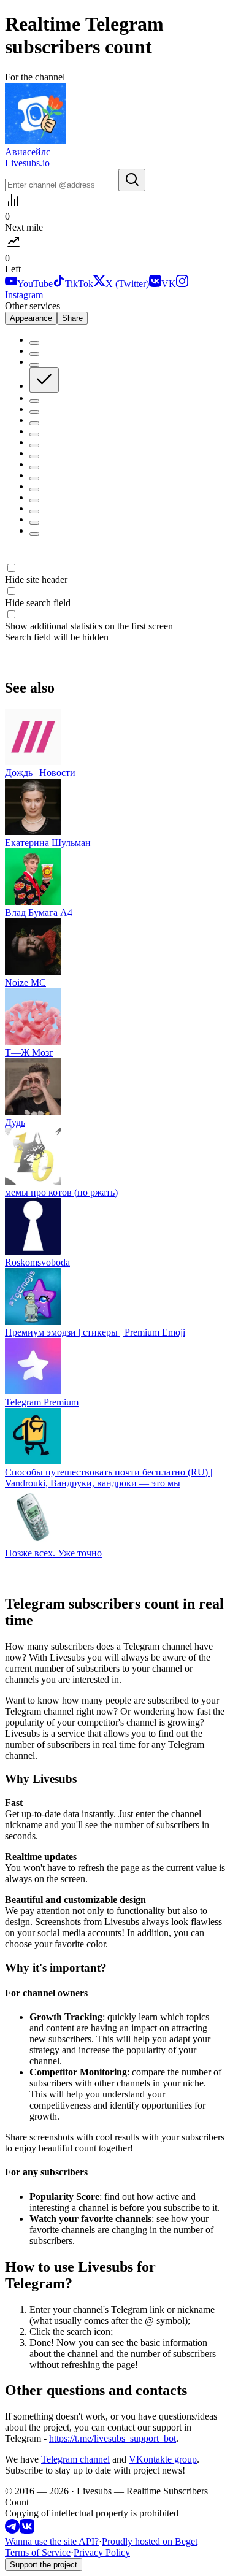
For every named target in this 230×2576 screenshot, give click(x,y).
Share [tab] (72, 318)
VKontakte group (163, 2459)
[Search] (132, 180)
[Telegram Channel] (12, 2530)
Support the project (44, 2565)
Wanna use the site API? (52, 2541)
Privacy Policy (102, 2552)
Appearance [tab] (31, 318)
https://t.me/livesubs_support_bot (113, 2438)
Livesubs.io (27, 163)
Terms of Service (38, 2552)
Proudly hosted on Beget (150, 2541)
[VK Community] (27, 2530)
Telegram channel (75, 2459)
